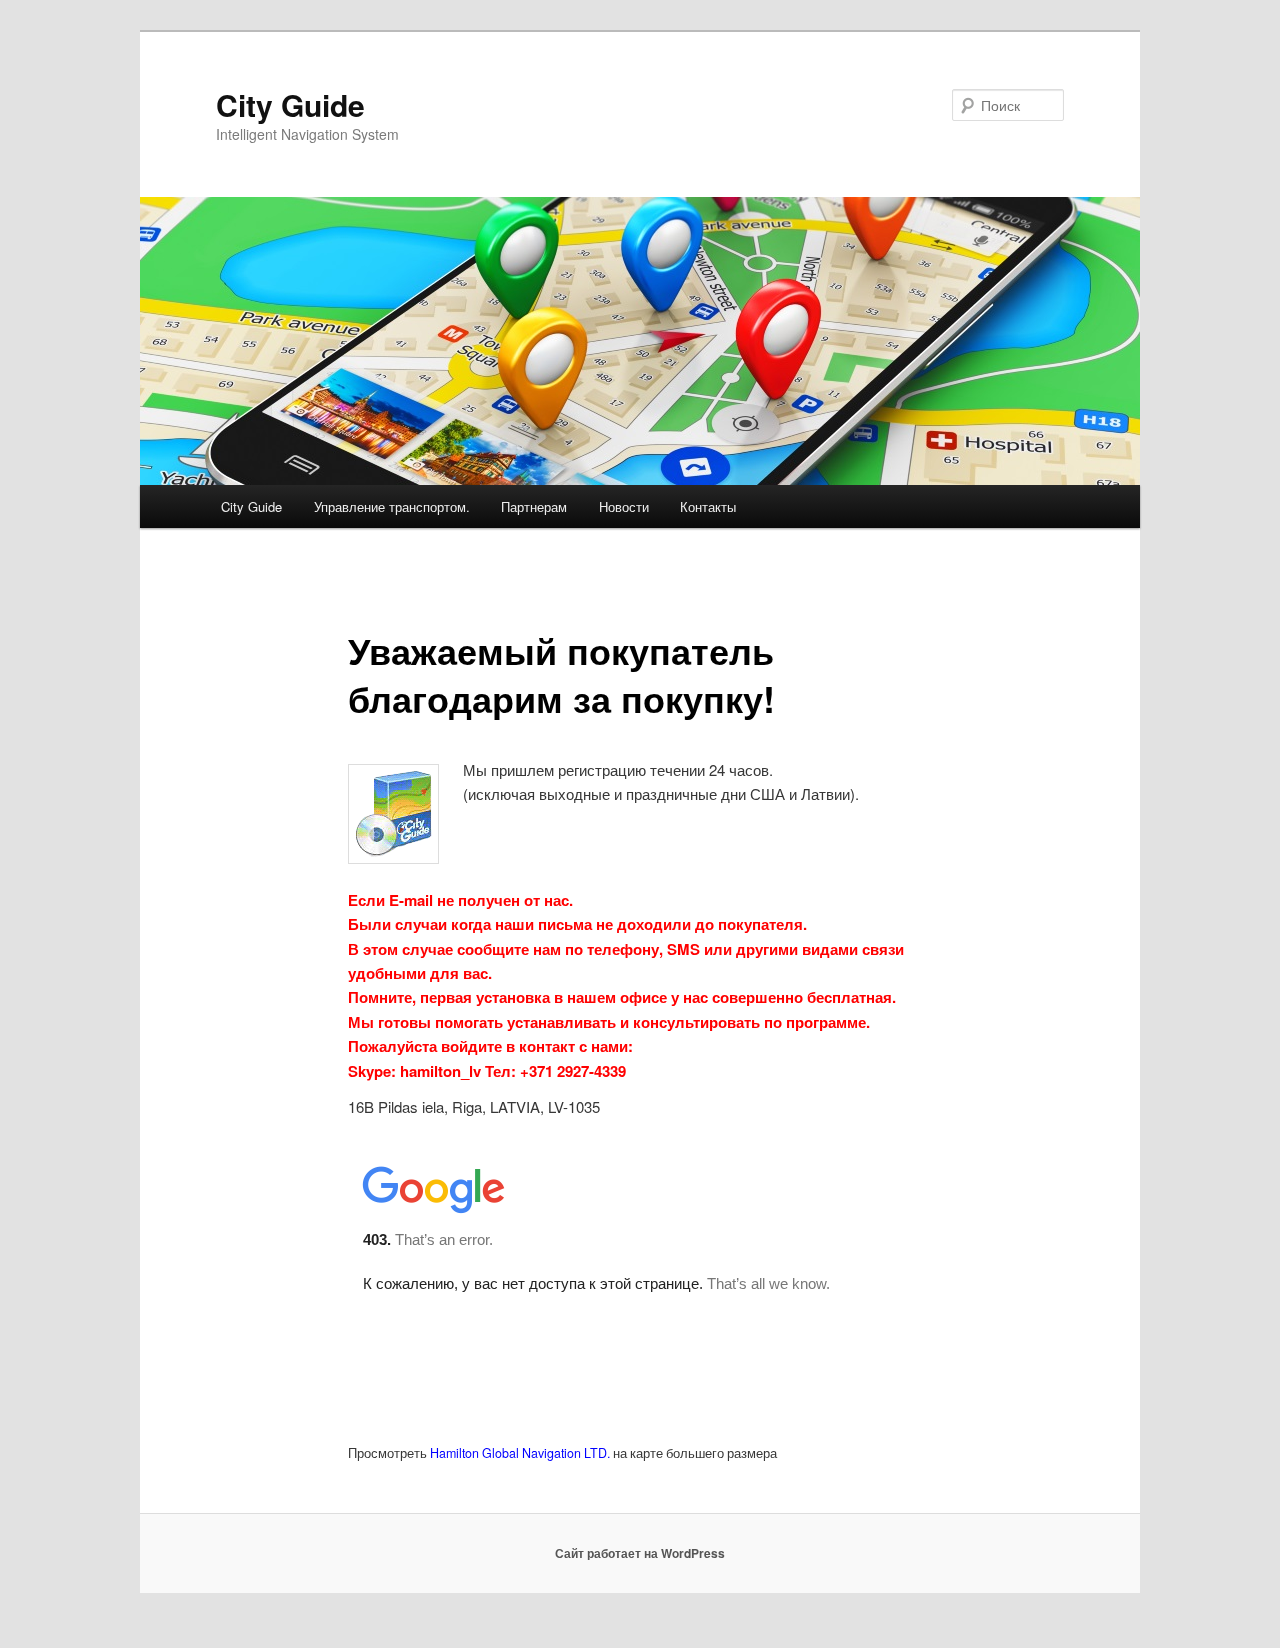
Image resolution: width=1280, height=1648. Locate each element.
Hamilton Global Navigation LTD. (520, 1453)
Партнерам (534, 506)
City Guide (290, 104)
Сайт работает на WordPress (640, 1553)
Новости (624, 506)
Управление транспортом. (392, 506)
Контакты (708, 506)
